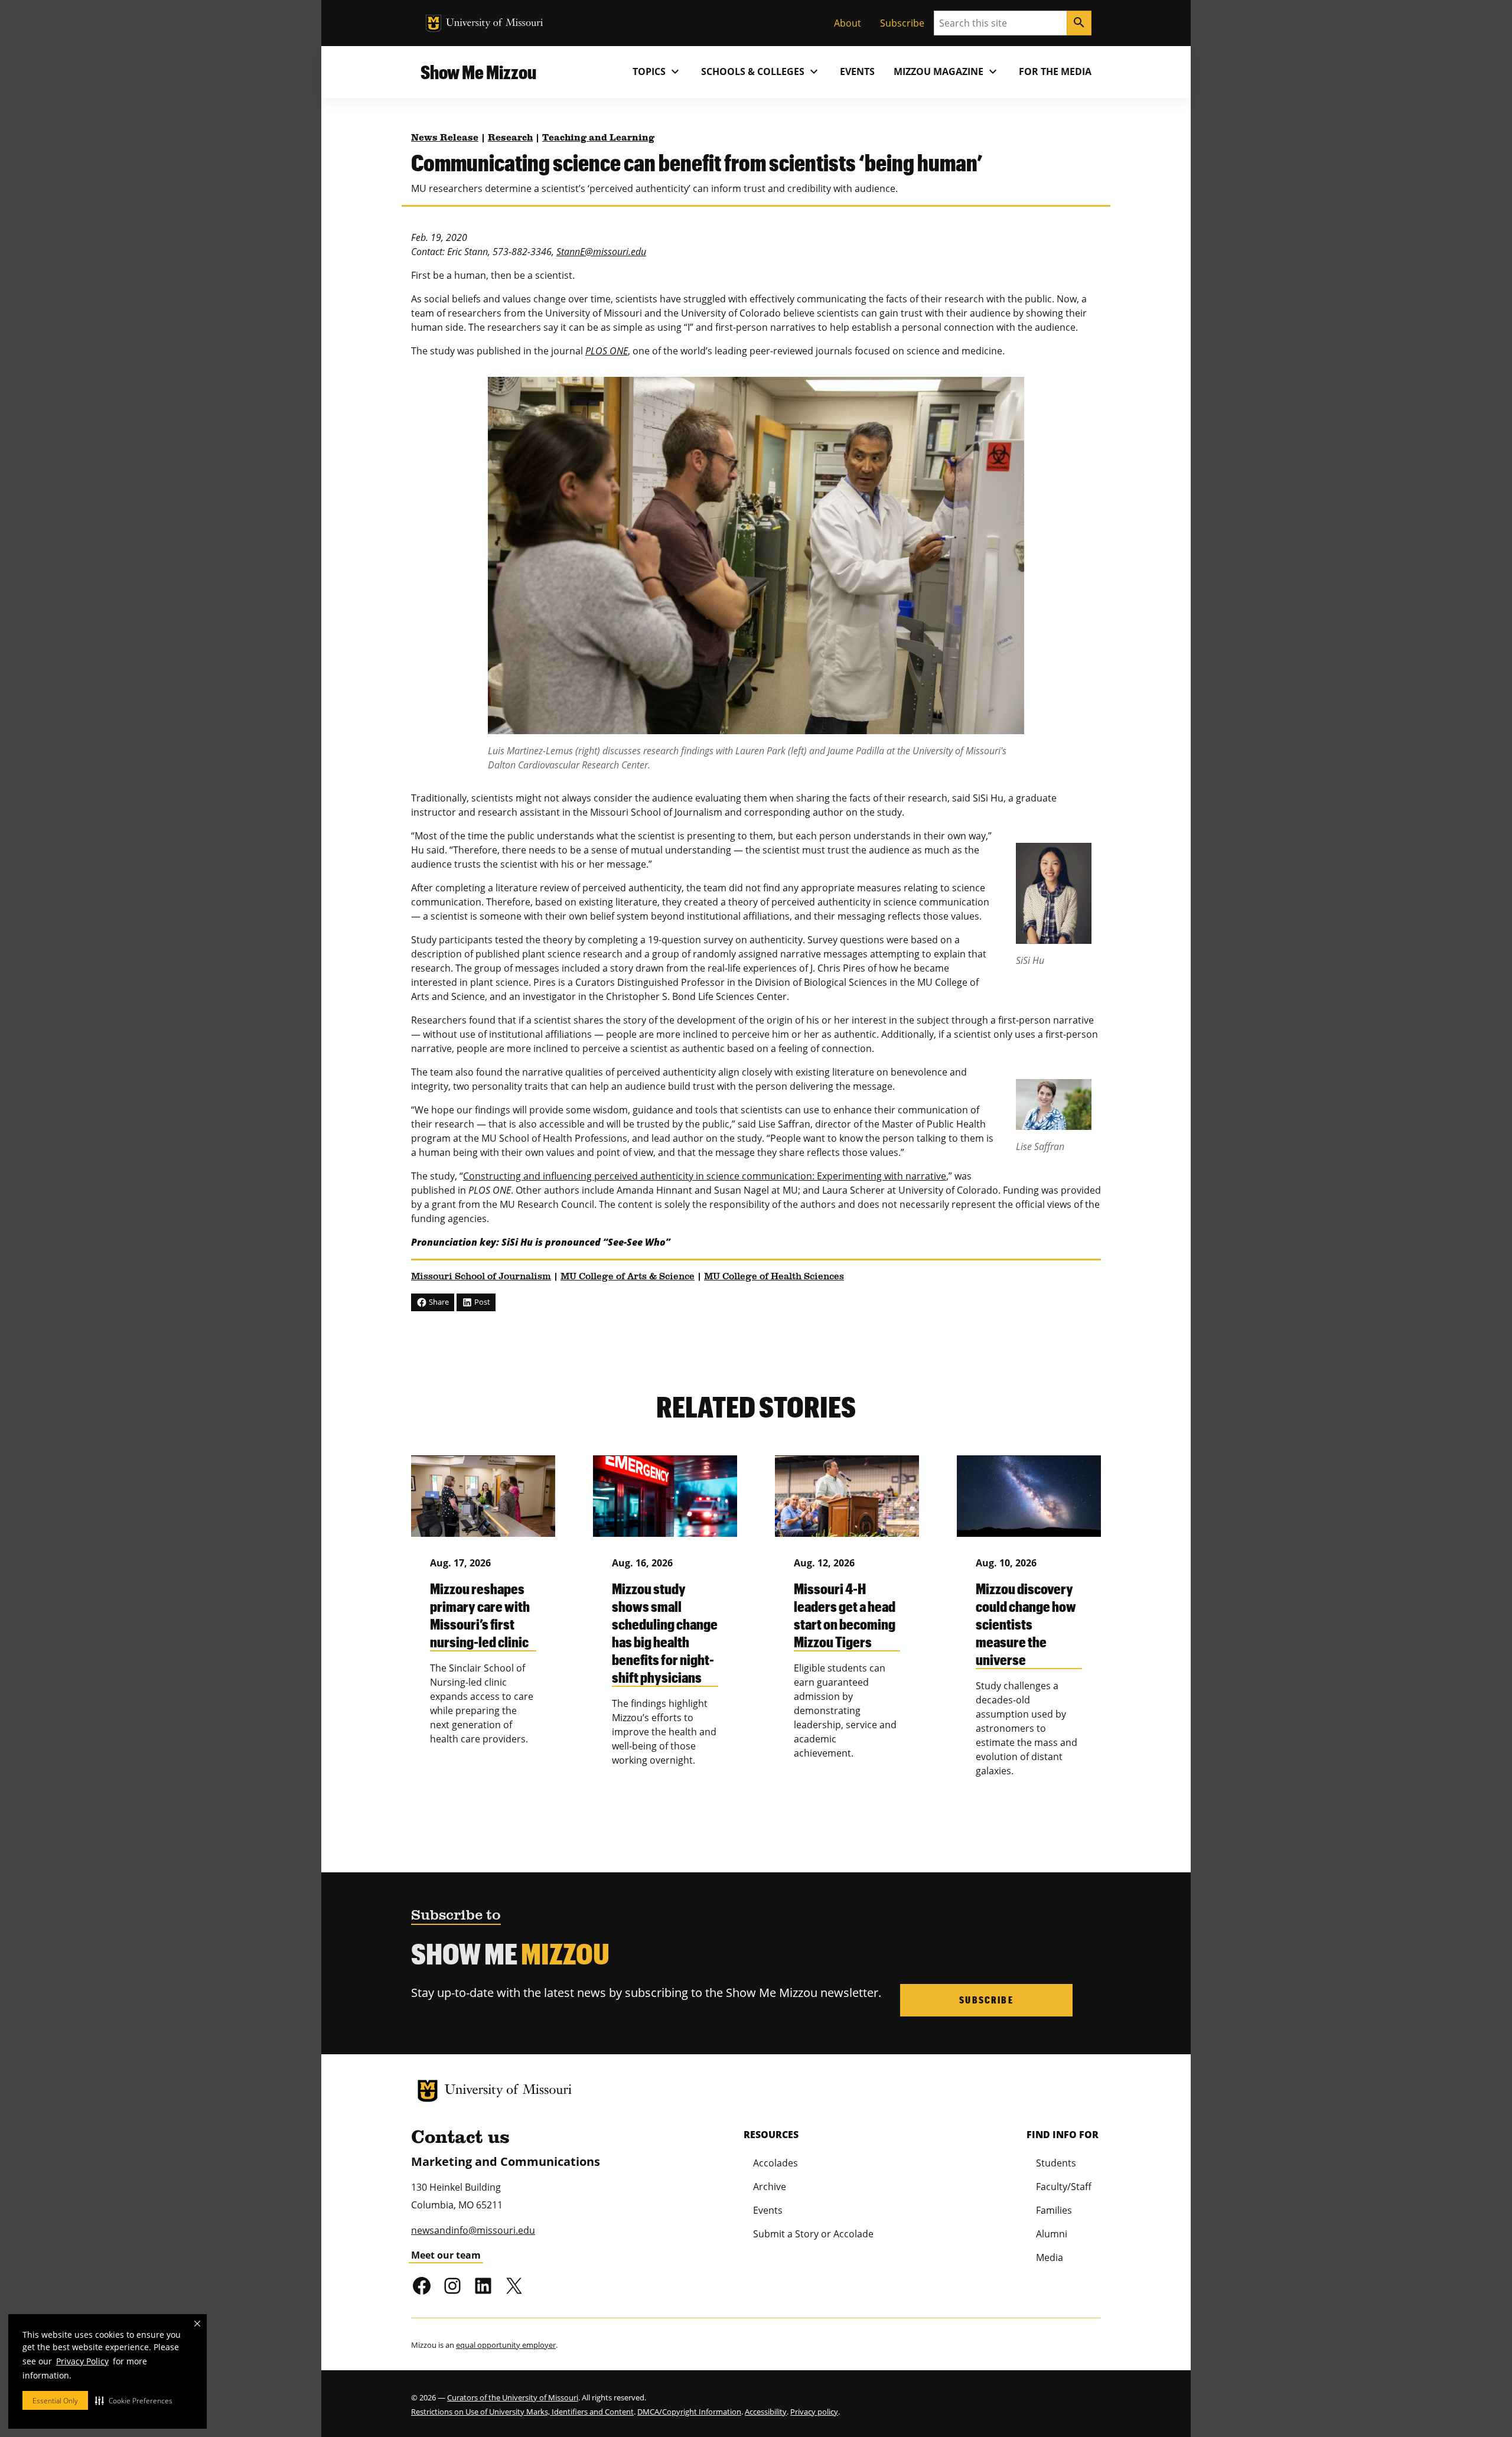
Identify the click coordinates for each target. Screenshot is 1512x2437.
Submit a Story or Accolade (813, 2234)
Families (1054, 2210)
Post (481, 1302)
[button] (134, 2400)
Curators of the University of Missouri (513, 2397)
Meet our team (446, 2255)
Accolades (775, 2163)
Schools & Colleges (761, 71)
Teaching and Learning (598, 138)
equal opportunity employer (506, 2345)
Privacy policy (814, 2412)
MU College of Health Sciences (774, 1277)
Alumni (1052, 2234)
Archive (770, 2187)
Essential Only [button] (55, 2401)
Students (1056, 2163)
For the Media (1055, 71)
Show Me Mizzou (478, 72)
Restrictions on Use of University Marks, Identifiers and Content (522, 2412)
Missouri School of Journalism (481, 1277)
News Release (445, 138)
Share (438, 1302)
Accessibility (766, 2412)
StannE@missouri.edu (601, 252)
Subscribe (902, 23)
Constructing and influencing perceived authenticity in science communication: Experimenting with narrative (705, 1176)
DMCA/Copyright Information (689, 2412)
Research (510, 138)
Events (857, 71)
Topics (657, 71)
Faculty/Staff (1064, 2187)
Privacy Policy (82, 2361)
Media (1050, 2257)
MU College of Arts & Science (628, 1277)
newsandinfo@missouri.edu (473, 2230)
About (848, 23)
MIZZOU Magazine (947, 71)
